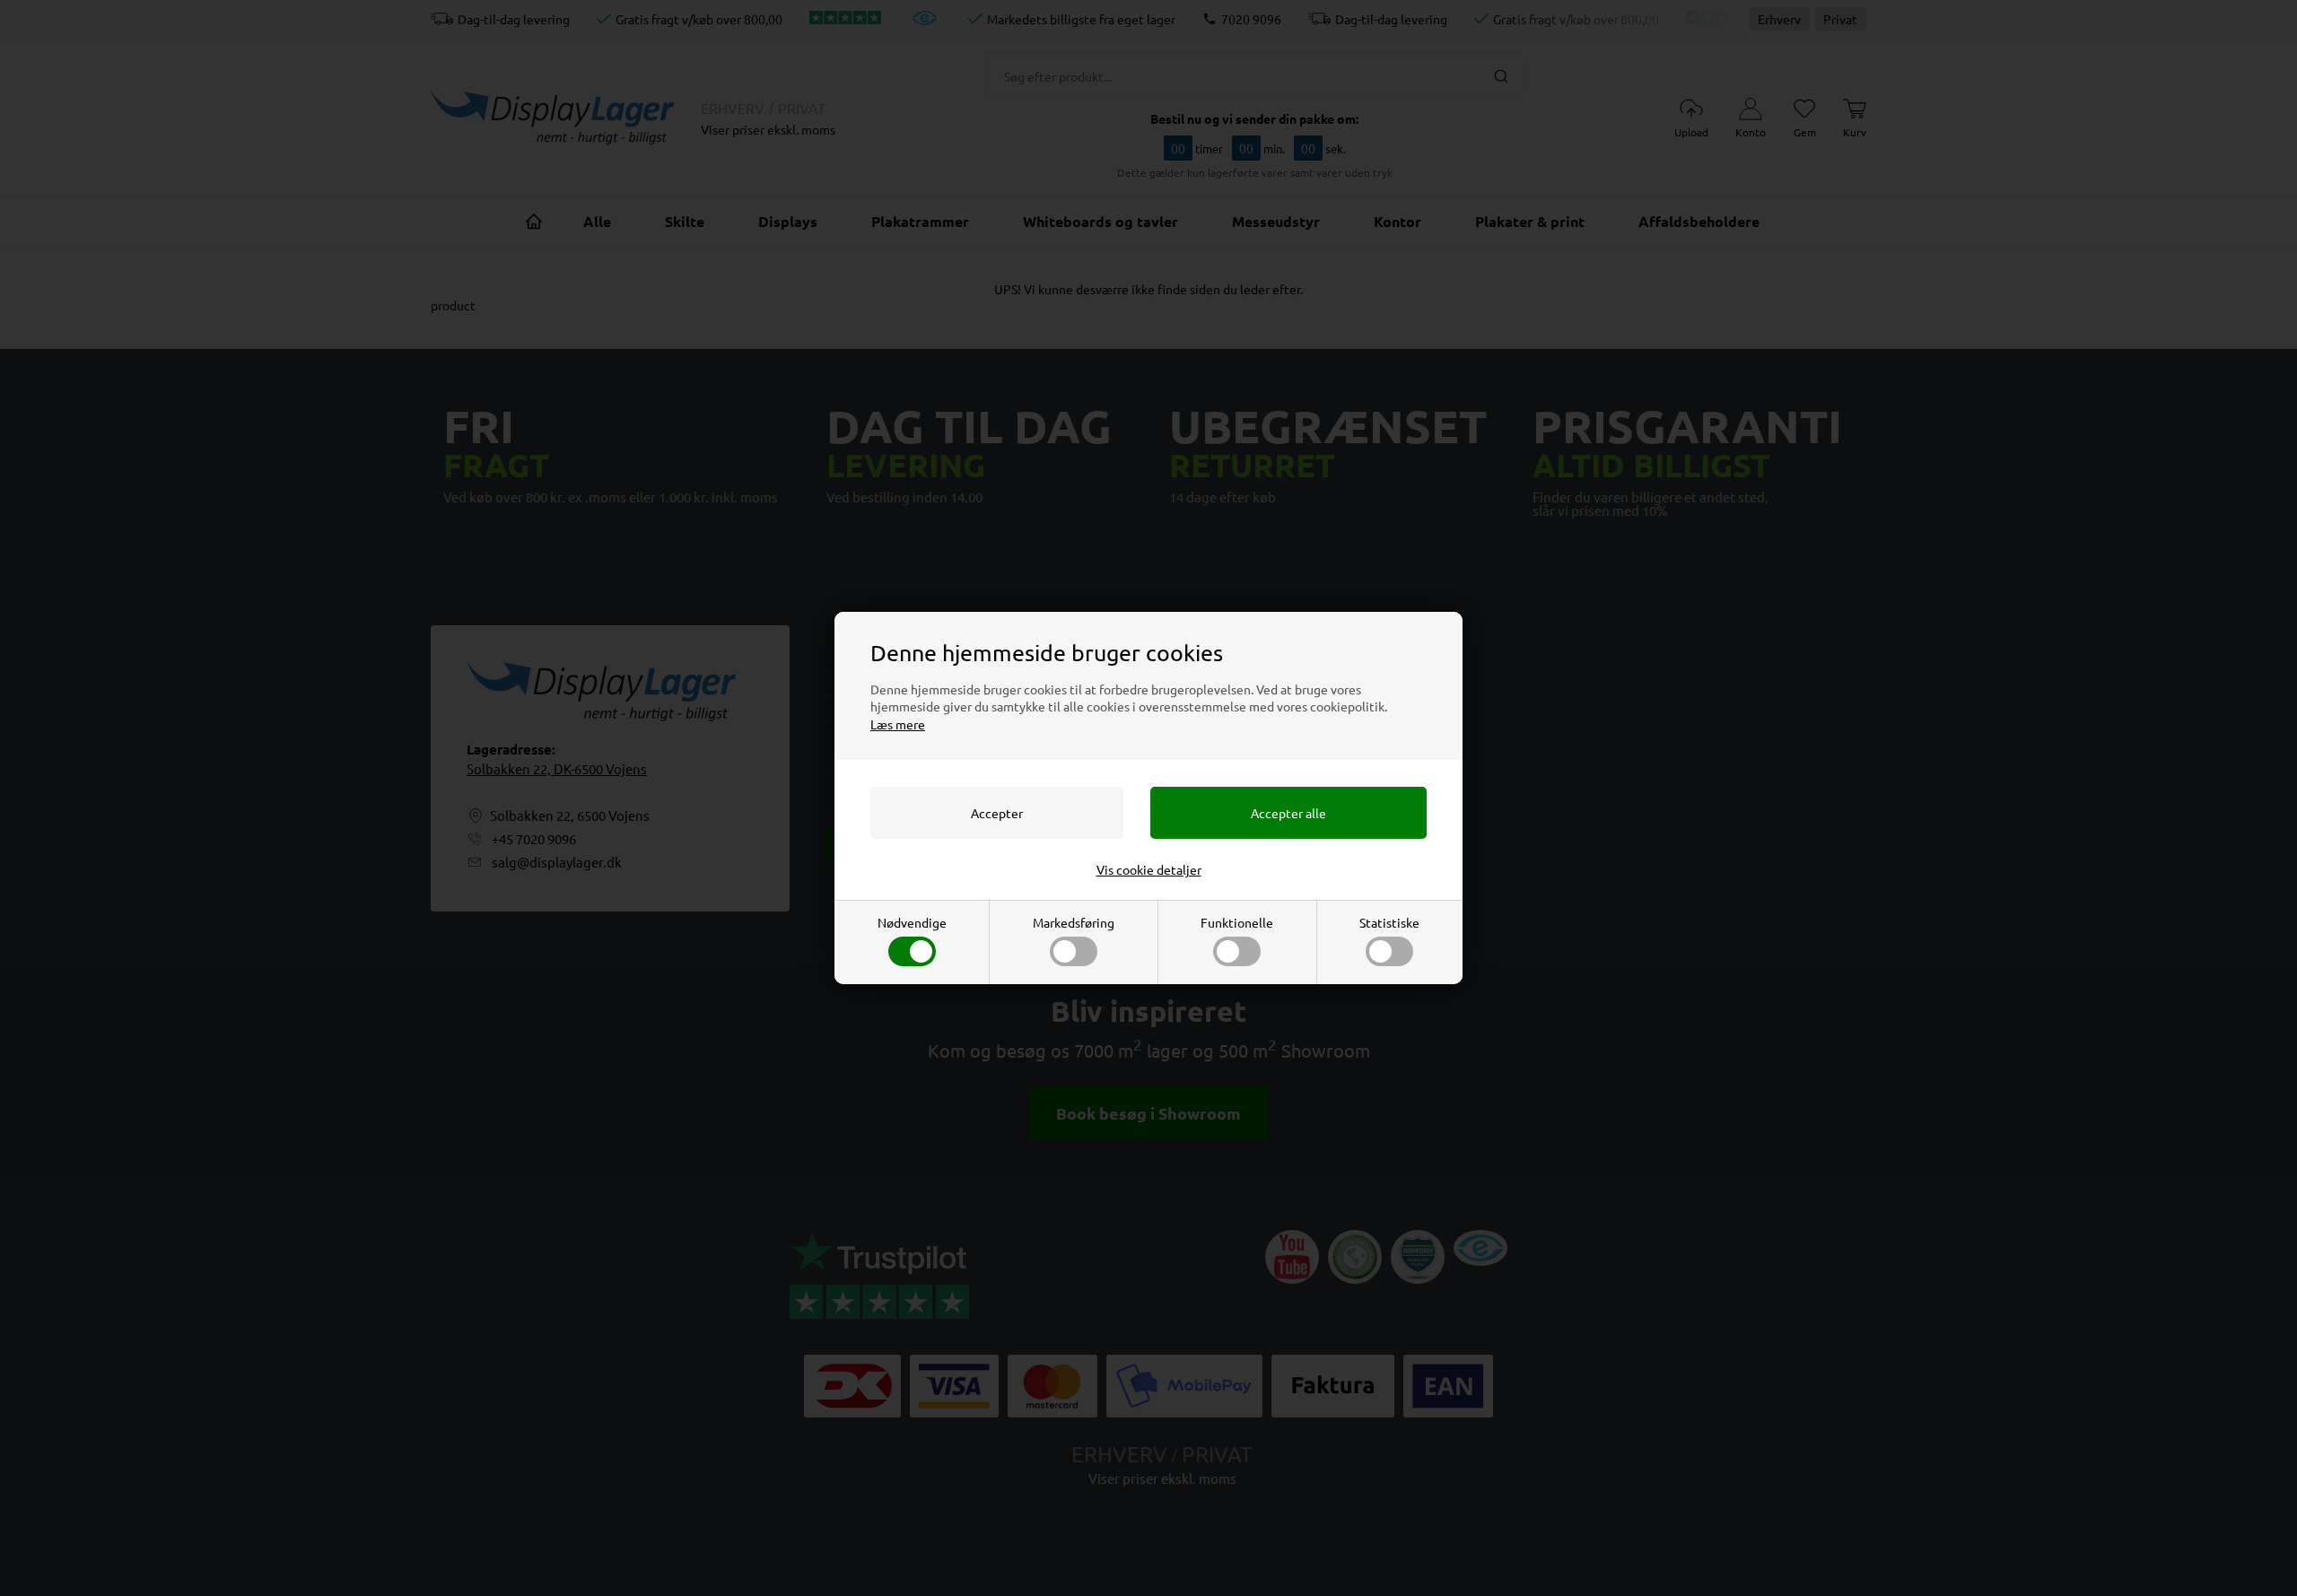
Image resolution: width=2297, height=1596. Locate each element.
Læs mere (898, 724)
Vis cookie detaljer (1149, 869)
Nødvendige (912, 922)
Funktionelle (1237, 922)
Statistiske (1389, 922)
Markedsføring (1074, 922)
